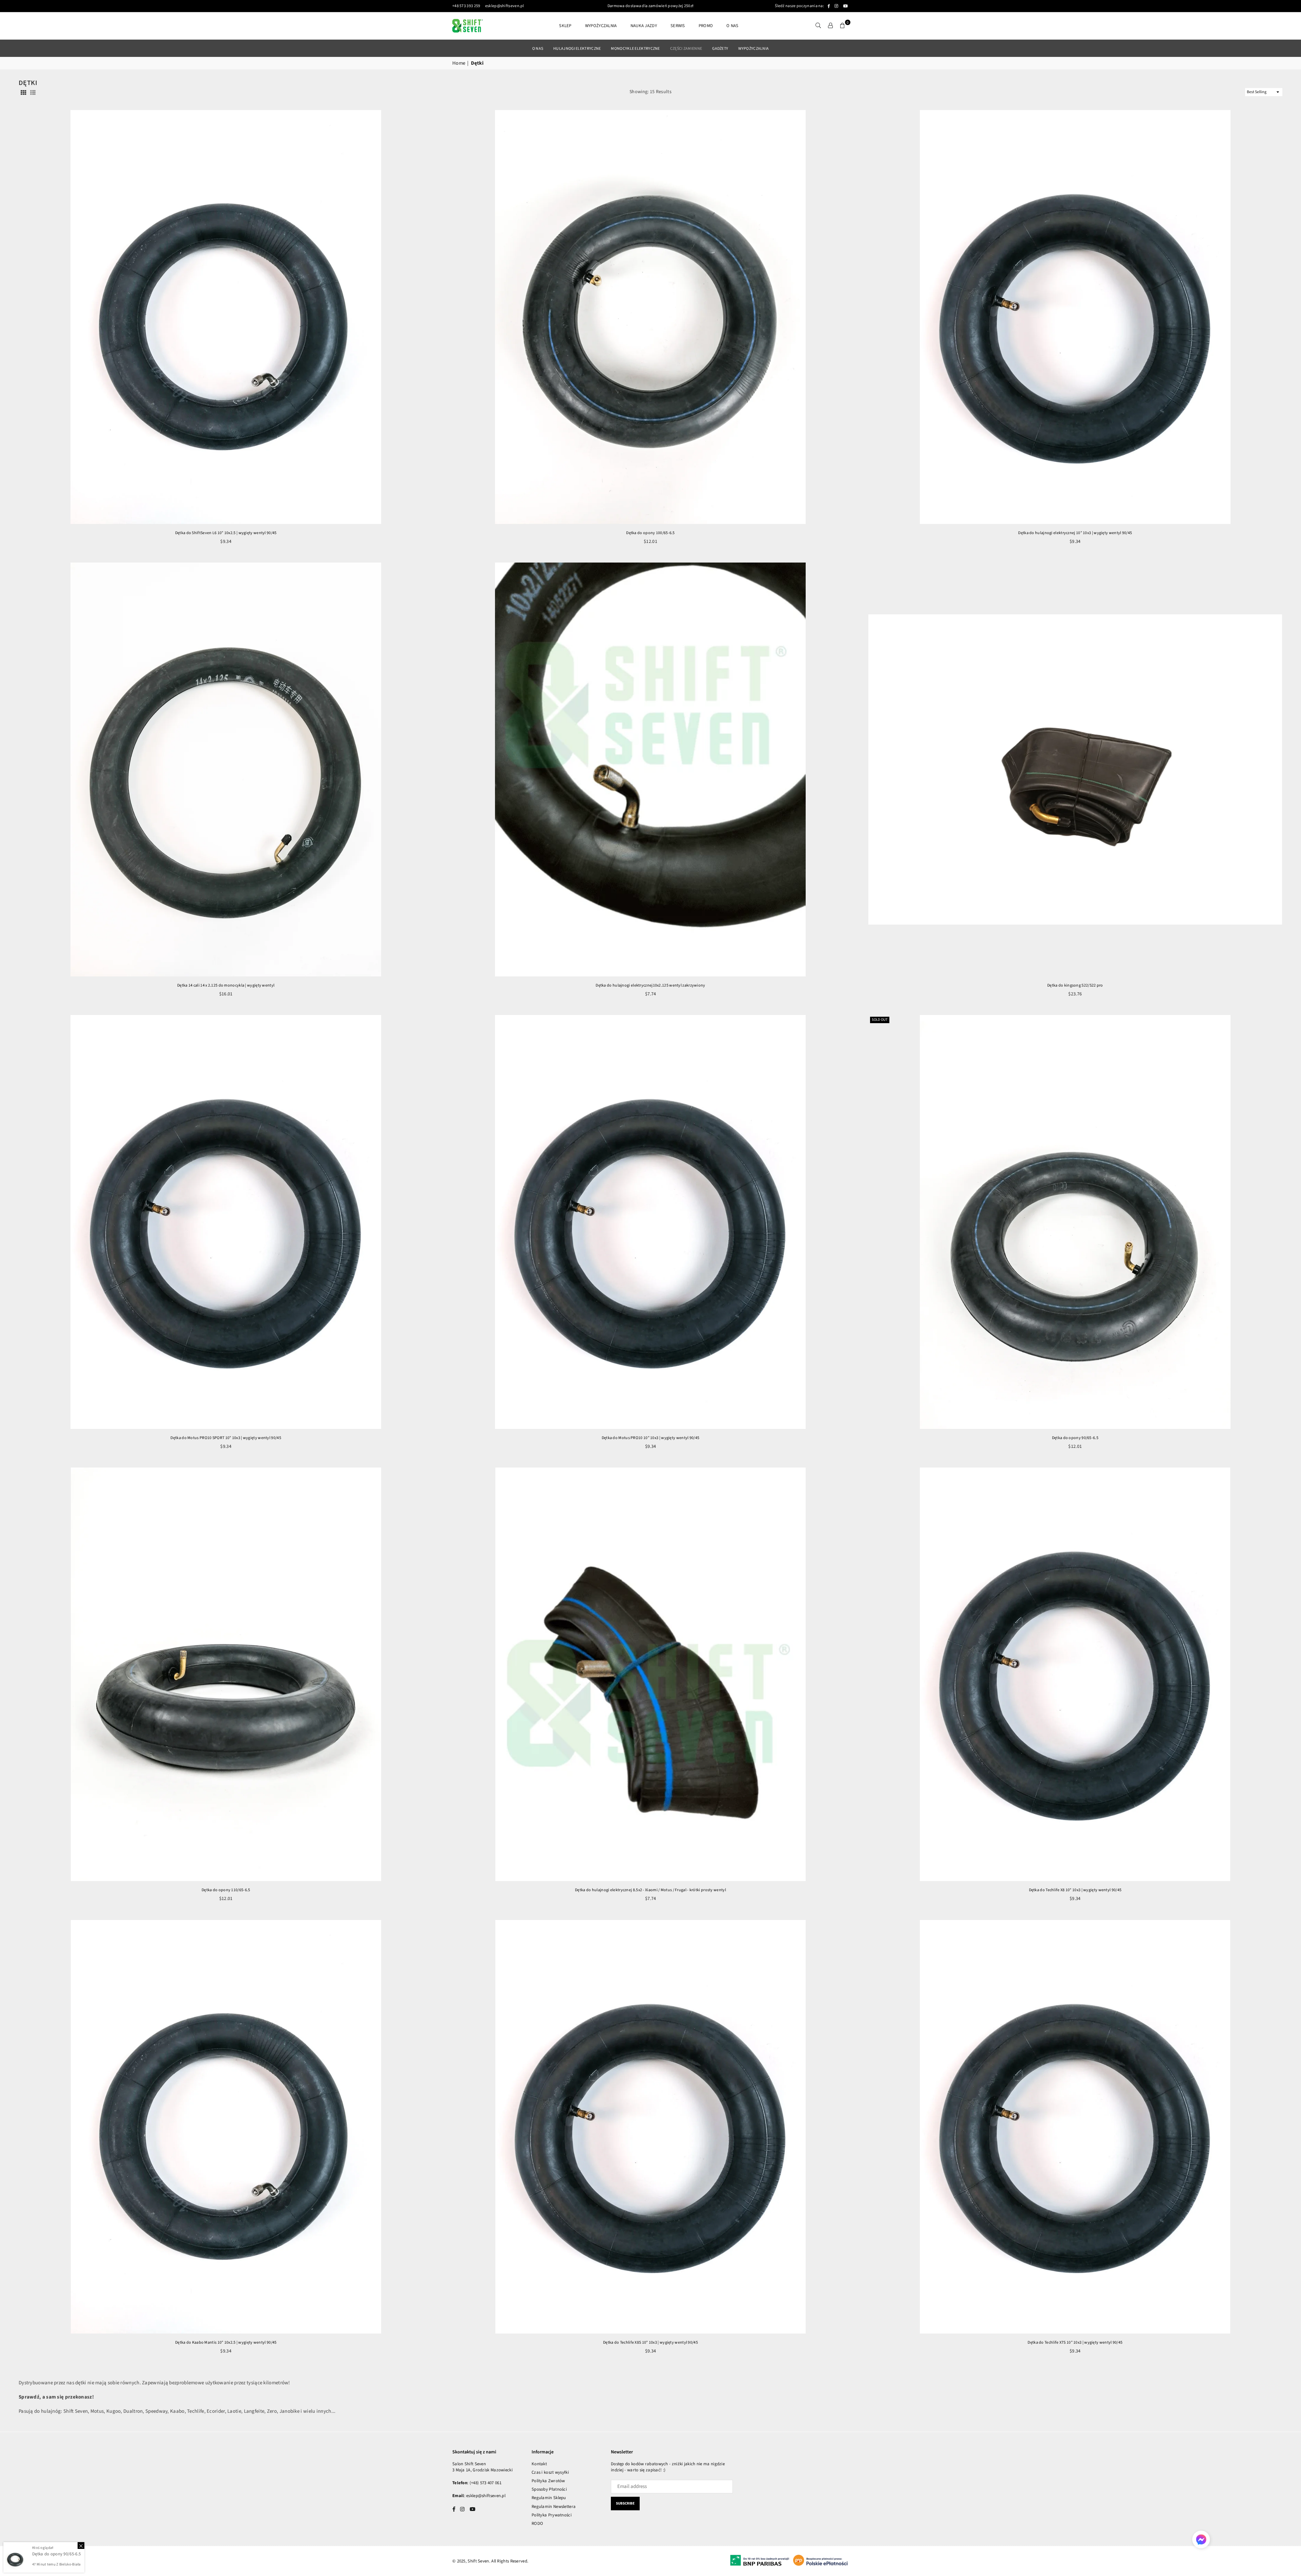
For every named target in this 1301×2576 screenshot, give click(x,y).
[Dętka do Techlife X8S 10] (650, 2127)
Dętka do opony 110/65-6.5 (226, 1890)
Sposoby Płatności (549, 2489)
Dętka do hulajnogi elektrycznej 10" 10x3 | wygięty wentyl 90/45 (1075, 533)
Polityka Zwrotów (548, 2481)
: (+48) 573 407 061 (484, 2483)
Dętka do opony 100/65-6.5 (650, 533)
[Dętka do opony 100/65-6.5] (650, 317)
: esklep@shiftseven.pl (485, 2496)
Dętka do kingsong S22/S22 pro (1075, 985)
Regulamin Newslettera (554, 2507)
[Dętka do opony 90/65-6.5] (1075, 1222)
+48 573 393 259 (466, 6)
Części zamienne (686, 49)
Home (459, 63)
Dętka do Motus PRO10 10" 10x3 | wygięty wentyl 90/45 (651, 1438)
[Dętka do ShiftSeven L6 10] (226, 317)
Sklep (565, 26)
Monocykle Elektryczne (635, 49)
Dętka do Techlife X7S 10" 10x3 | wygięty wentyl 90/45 (1075, 2342)
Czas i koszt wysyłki (550, 2472)
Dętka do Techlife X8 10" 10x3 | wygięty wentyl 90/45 (1075, 1890)
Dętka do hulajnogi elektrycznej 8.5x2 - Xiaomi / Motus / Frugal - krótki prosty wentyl (650, 1890)
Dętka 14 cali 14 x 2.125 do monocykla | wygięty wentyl (226, 985)
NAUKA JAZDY (644, 26)
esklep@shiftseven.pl (504, 6)
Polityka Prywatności (552, 2515)
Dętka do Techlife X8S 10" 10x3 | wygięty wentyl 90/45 (650, 2342)
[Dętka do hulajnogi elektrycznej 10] (1075, 317)
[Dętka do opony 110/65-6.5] (226, 1674)
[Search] (818, 26)
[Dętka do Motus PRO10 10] (650, 1222)
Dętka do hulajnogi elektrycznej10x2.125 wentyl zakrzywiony (650, 985)
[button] (843, 26)
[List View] (33, 92)
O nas (732, 26)
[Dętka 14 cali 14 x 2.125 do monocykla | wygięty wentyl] (226, 769)
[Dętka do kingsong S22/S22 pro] (1075, 769)
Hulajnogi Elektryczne (577, 49)
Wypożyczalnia (753, 49)
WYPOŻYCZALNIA (601, 26)
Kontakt (539, 2464)
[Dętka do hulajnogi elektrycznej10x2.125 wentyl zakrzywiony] (650, 769)
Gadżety (720, 49)
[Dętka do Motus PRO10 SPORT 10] (226, 1222)
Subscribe (625, 2503)
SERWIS (678, 26)
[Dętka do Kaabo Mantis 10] (226, 2127)
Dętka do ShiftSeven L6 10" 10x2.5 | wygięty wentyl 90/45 (226, 533)
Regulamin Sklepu (549, 2498)
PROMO (706, 26)
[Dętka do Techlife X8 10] (1075, 1674)
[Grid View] (23, 92)
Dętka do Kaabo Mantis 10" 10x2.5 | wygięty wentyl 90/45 (226, 2342)
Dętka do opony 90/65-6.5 (1075, 1438)
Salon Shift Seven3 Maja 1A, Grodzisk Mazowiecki (482, 2467)
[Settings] (830, 26)
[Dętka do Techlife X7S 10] (1075, 2127)
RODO (537, 2524)
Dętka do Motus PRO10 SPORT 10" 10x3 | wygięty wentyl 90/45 (226, 1438)
